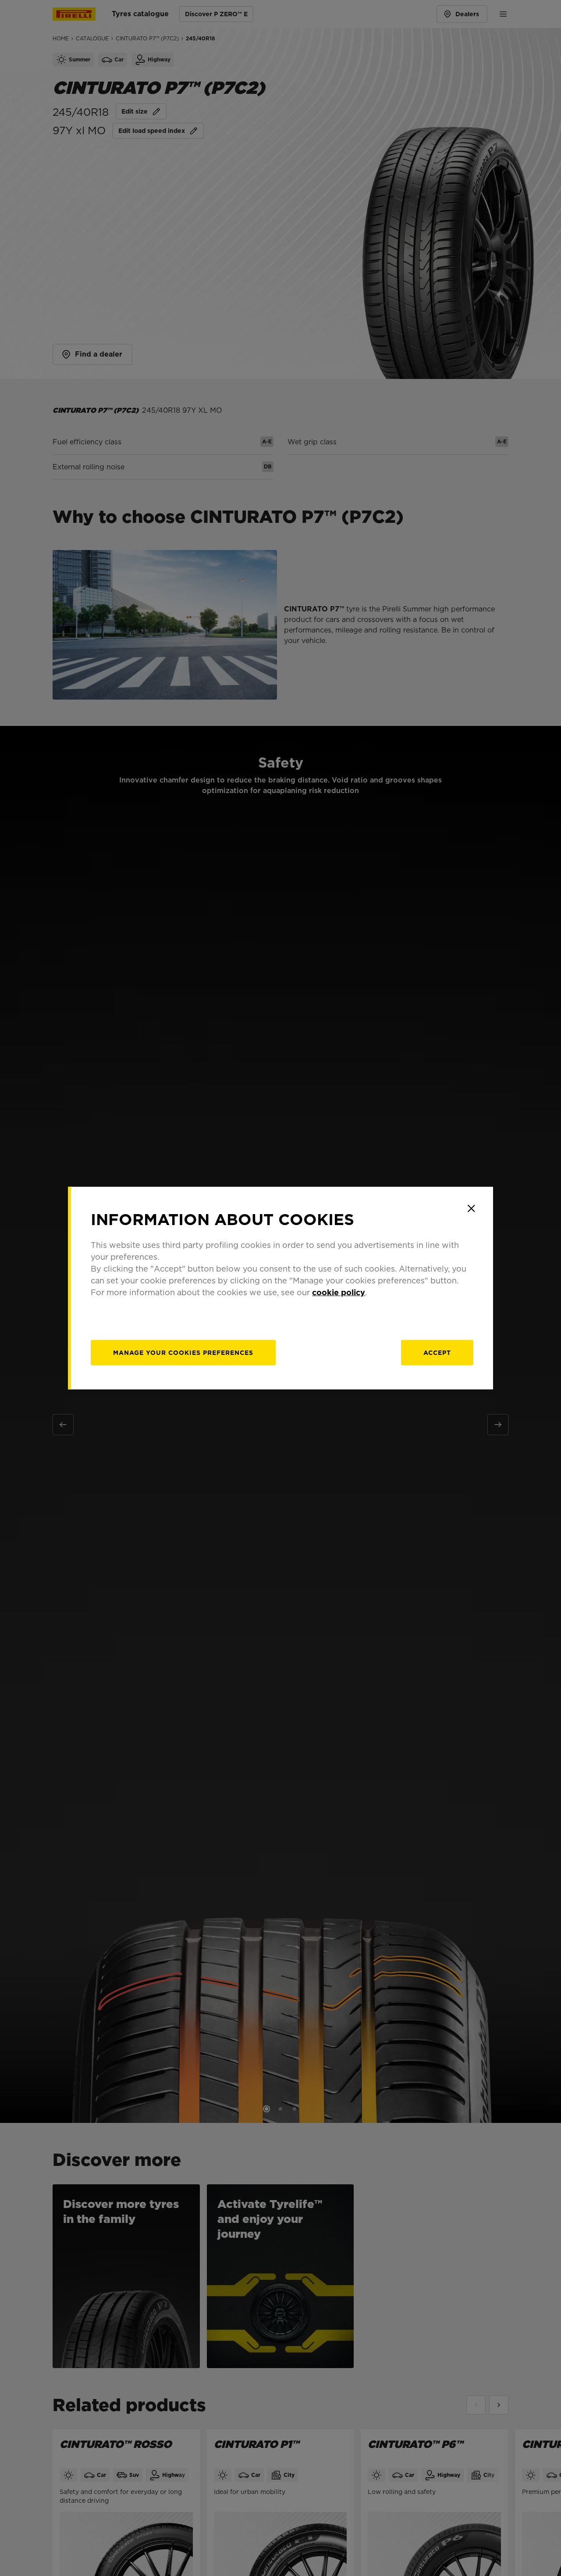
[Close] (471, 1208)
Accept (437, 1353)
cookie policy (339, 1292)
